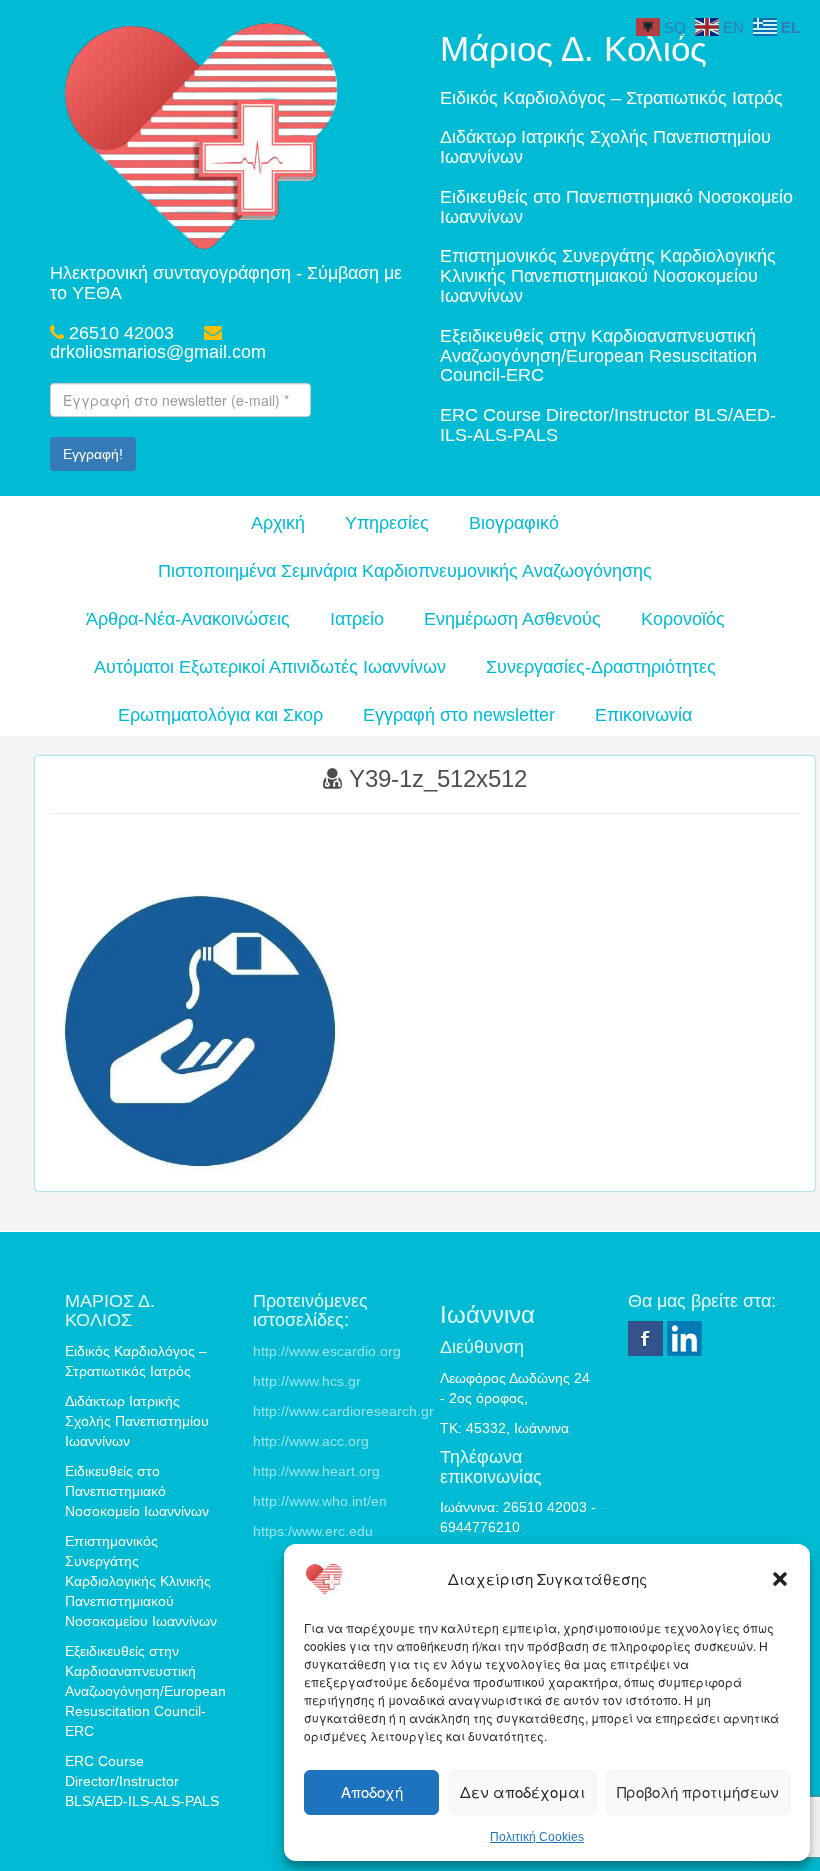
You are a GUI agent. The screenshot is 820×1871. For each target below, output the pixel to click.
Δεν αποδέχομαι (522, 1791)
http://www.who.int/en (320, 1501)
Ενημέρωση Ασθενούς (512, 619)
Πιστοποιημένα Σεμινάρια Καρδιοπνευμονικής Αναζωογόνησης (405, 571)
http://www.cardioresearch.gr (343, 1411)
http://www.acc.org (311, 1441)
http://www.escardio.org (327, 1351)
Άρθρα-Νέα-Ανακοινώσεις (188, 619)
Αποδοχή (372, 1791)
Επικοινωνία (643, 715)
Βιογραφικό (514, 523)
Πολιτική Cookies (537, 1837)
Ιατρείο (357, 619)
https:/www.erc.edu (313, 1531)
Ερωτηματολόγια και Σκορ (220, 715)
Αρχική (278, 523)
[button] (780, 1579)
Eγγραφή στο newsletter (459, 715)
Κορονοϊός (683, 619)
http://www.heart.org (316, 1471)
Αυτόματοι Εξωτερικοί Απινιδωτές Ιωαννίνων (270, 667)
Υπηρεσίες (387, 523)
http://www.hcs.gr (307, 1381)
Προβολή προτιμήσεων (698, 1791)
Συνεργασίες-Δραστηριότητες (601, 667)
